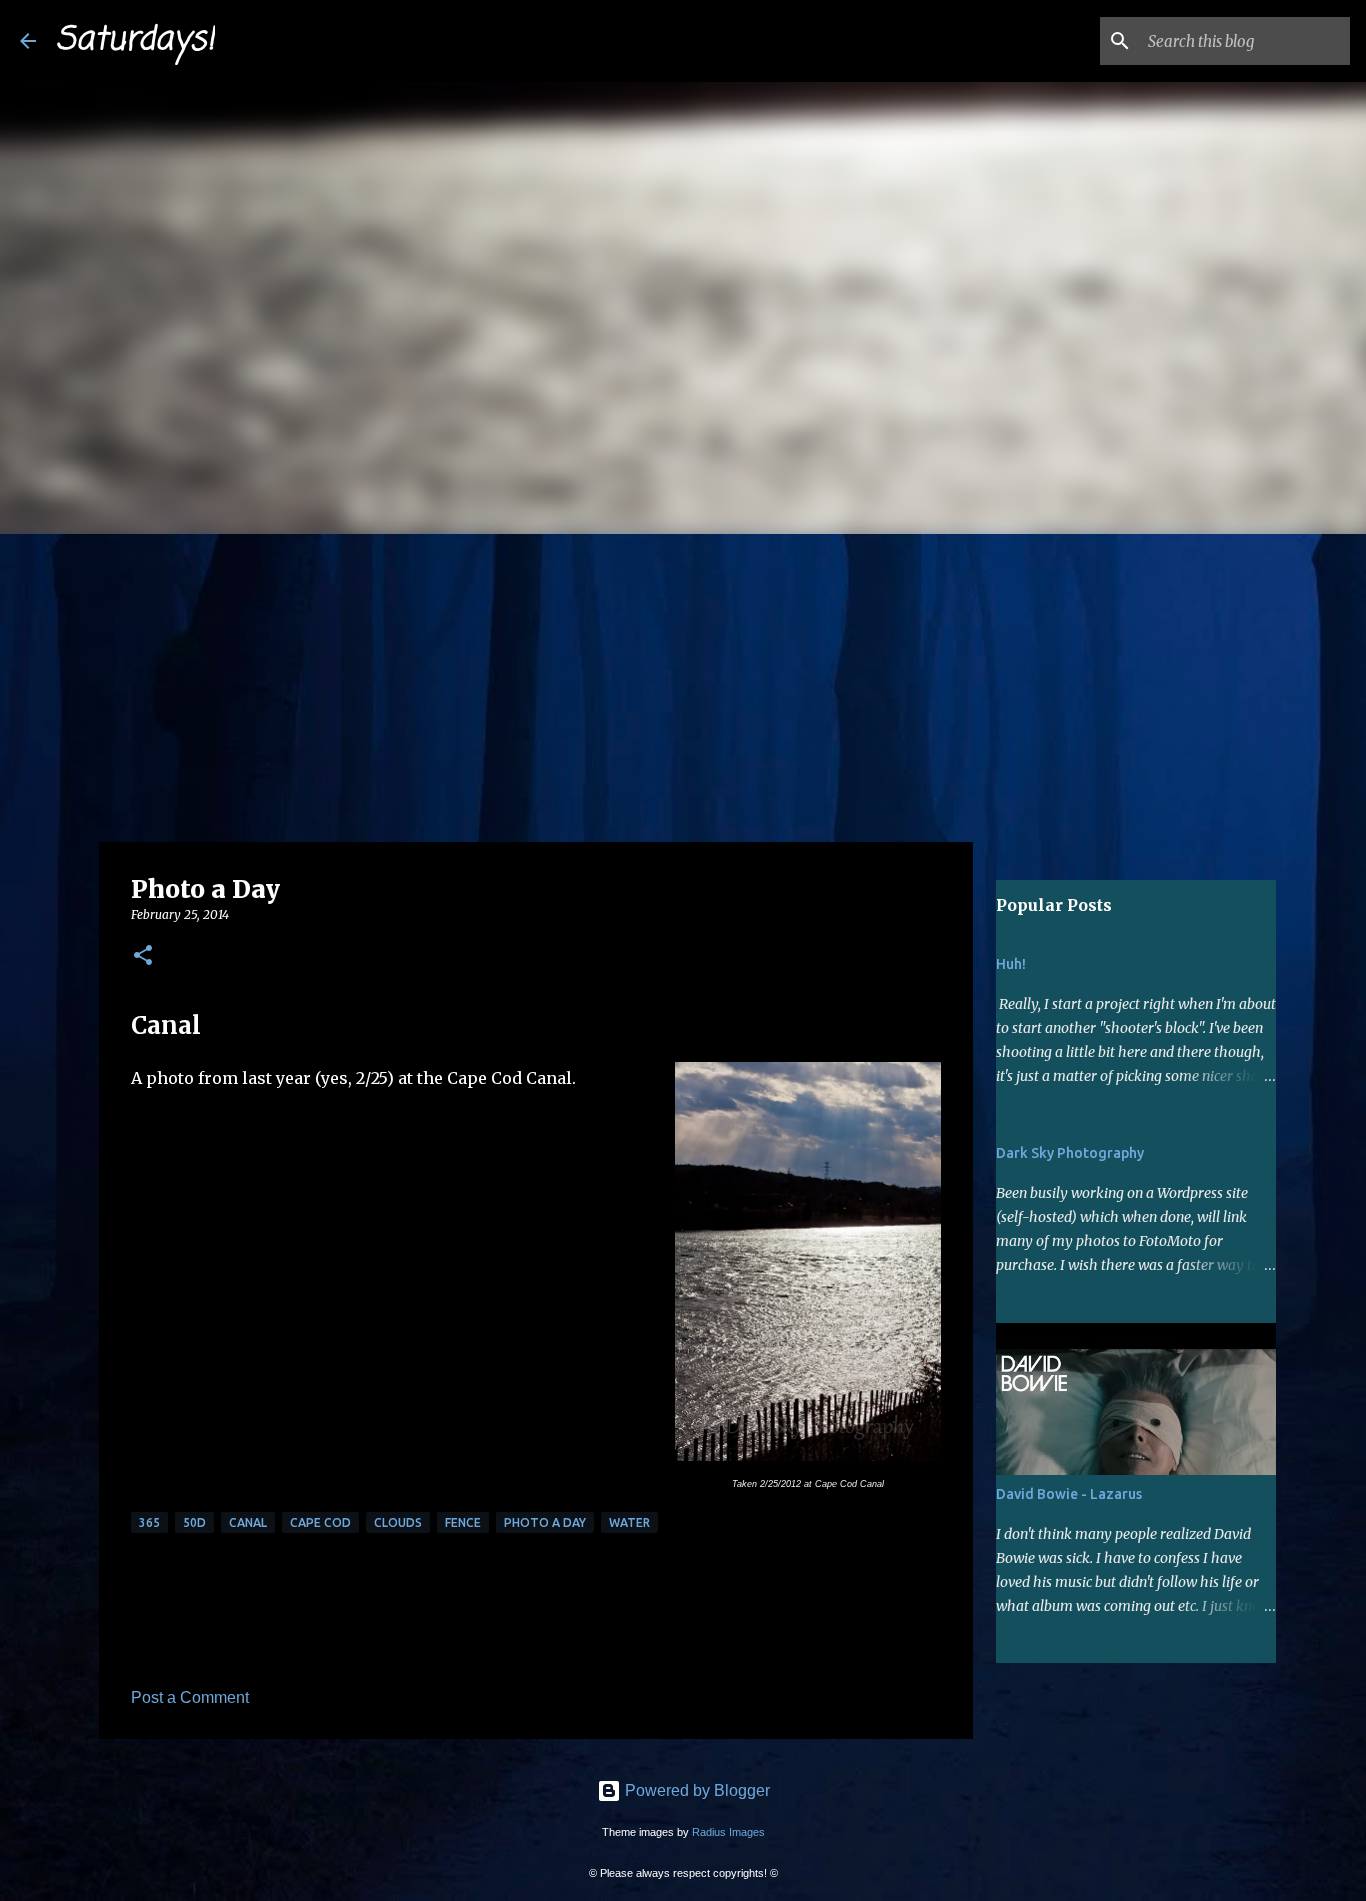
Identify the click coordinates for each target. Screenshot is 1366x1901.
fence (463, 1522)
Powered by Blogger (695, 1790)
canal (248, 1522)
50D (194, 1522)
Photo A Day (545, 1522)
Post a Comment (190, 1697)
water (629, 1522)
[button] (143, 956)
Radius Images (728, 1832)
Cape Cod (320, 1522)
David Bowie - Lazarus (1069, 1494)
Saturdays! (135, 40)
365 (149, 1522)
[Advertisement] (683, 684)
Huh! (1011, 964)
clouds (398, 1522)
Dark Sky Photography (1070, 1153)
